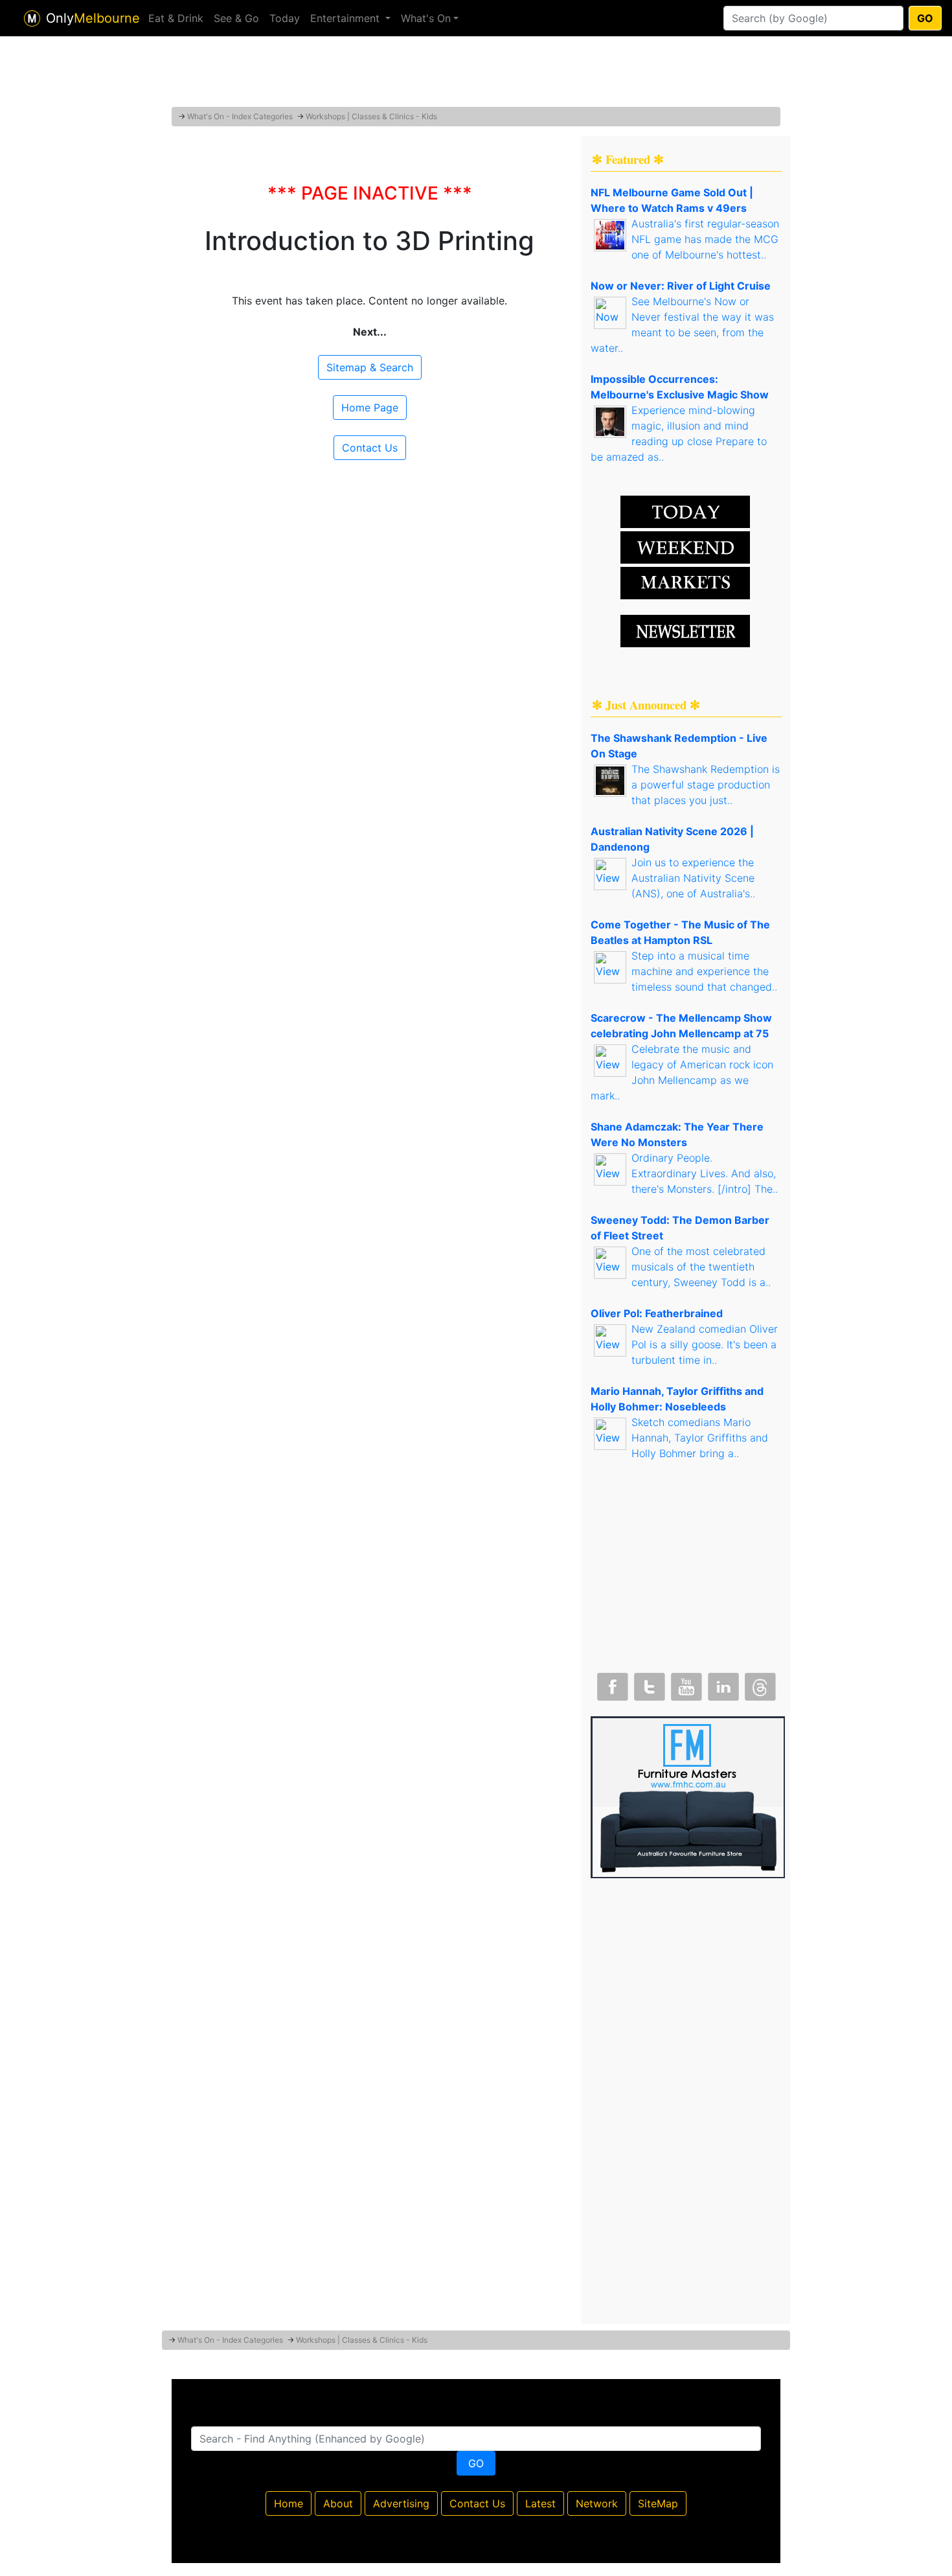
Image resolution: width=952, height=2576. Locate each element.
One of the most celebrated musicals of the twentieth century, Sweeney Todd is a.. (701, 1267)
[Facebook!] (611, 1684)
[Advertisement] (476, 75)
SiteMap (658, 2503)
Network (597, 2503)
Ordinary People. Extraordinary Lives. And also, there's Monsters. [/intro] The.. (705, 1173)
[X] (648, 1684)
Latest (540, 2503)
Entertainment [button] (346, 18)
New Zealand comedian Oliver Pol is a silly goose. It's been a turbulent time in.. (705, 1344)
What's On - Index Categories (240, 116)
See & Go (236, 18)
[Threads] (759, 1684)
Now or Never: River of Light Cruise (681, 286)
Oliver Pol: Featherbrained (657, 1313)
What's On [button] (426, 18)
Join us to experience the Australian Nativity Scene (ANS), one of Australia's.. (693, 878)
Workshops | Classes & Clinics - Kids (371, 116)
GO (925, 18)
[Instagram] (722, 1684)
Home (289, 2503)
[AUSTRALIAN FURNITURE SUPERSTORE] (688, 1796)
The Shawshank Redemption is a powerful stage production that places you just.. (706, 785)
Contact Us (370, 448)
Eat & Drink (176, 18)
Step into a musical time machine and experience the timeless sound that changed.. (704, 971)
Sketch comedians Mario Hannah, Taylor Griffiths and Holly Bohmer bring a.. (700, 1438)
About (338, 2503)
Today (285, 18)
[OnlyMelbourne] (32, 18)
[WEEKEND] (685, 582)
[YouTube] (685, 1684)
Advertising (401, 2503)
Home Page (370, 408)
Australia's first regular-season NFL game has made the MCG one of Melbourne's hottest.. (705, 239)
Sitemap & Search (370, 367)
